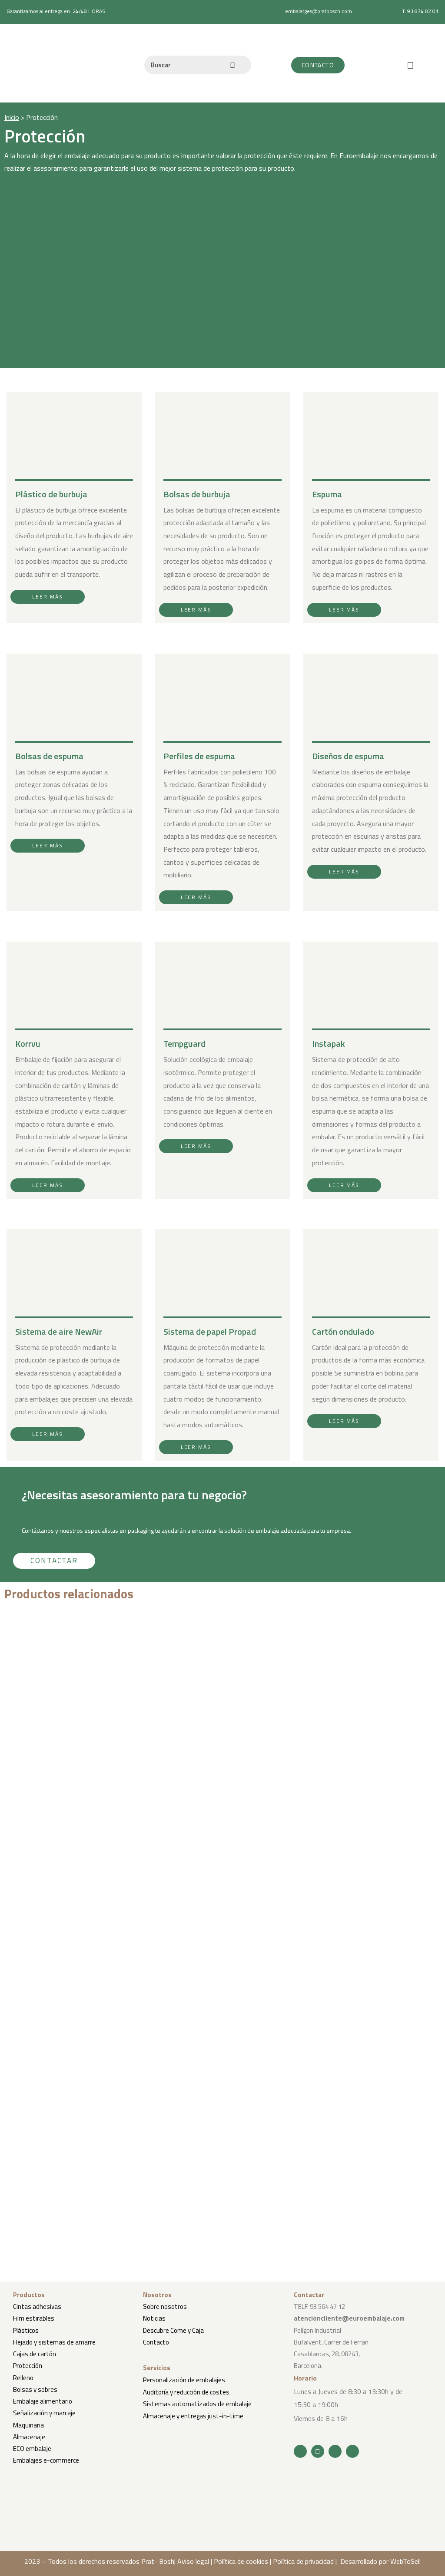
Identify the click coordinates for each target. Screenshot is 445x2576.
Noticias (154, 2318)
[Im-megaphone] (352, 2451)
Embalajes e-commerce (46, 2460)
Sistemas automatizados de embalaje (197, 2404)
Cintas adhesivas (37, 2306)
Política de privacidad (303, 2561)
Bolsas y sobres (35, 2389)
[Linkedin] (300, 2451)
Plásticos (26, 2330)
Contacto (156, 2342)
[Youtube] (335, 2451)
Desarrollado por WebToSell (380, 2561)
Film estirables (34, 2318)
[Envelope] (318, 2451)
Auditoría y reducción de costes (186, 2392)
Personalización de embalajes (184, 2380)
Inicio (12, 117)
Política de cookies (241, 2561)
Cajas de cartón (35, 2354)
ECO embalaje (32, 2449)
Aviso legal (193, 2561)
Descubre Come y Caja (173, 2330)
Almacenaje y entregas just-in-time (193, 2416)
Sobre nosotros (165, 2306)
